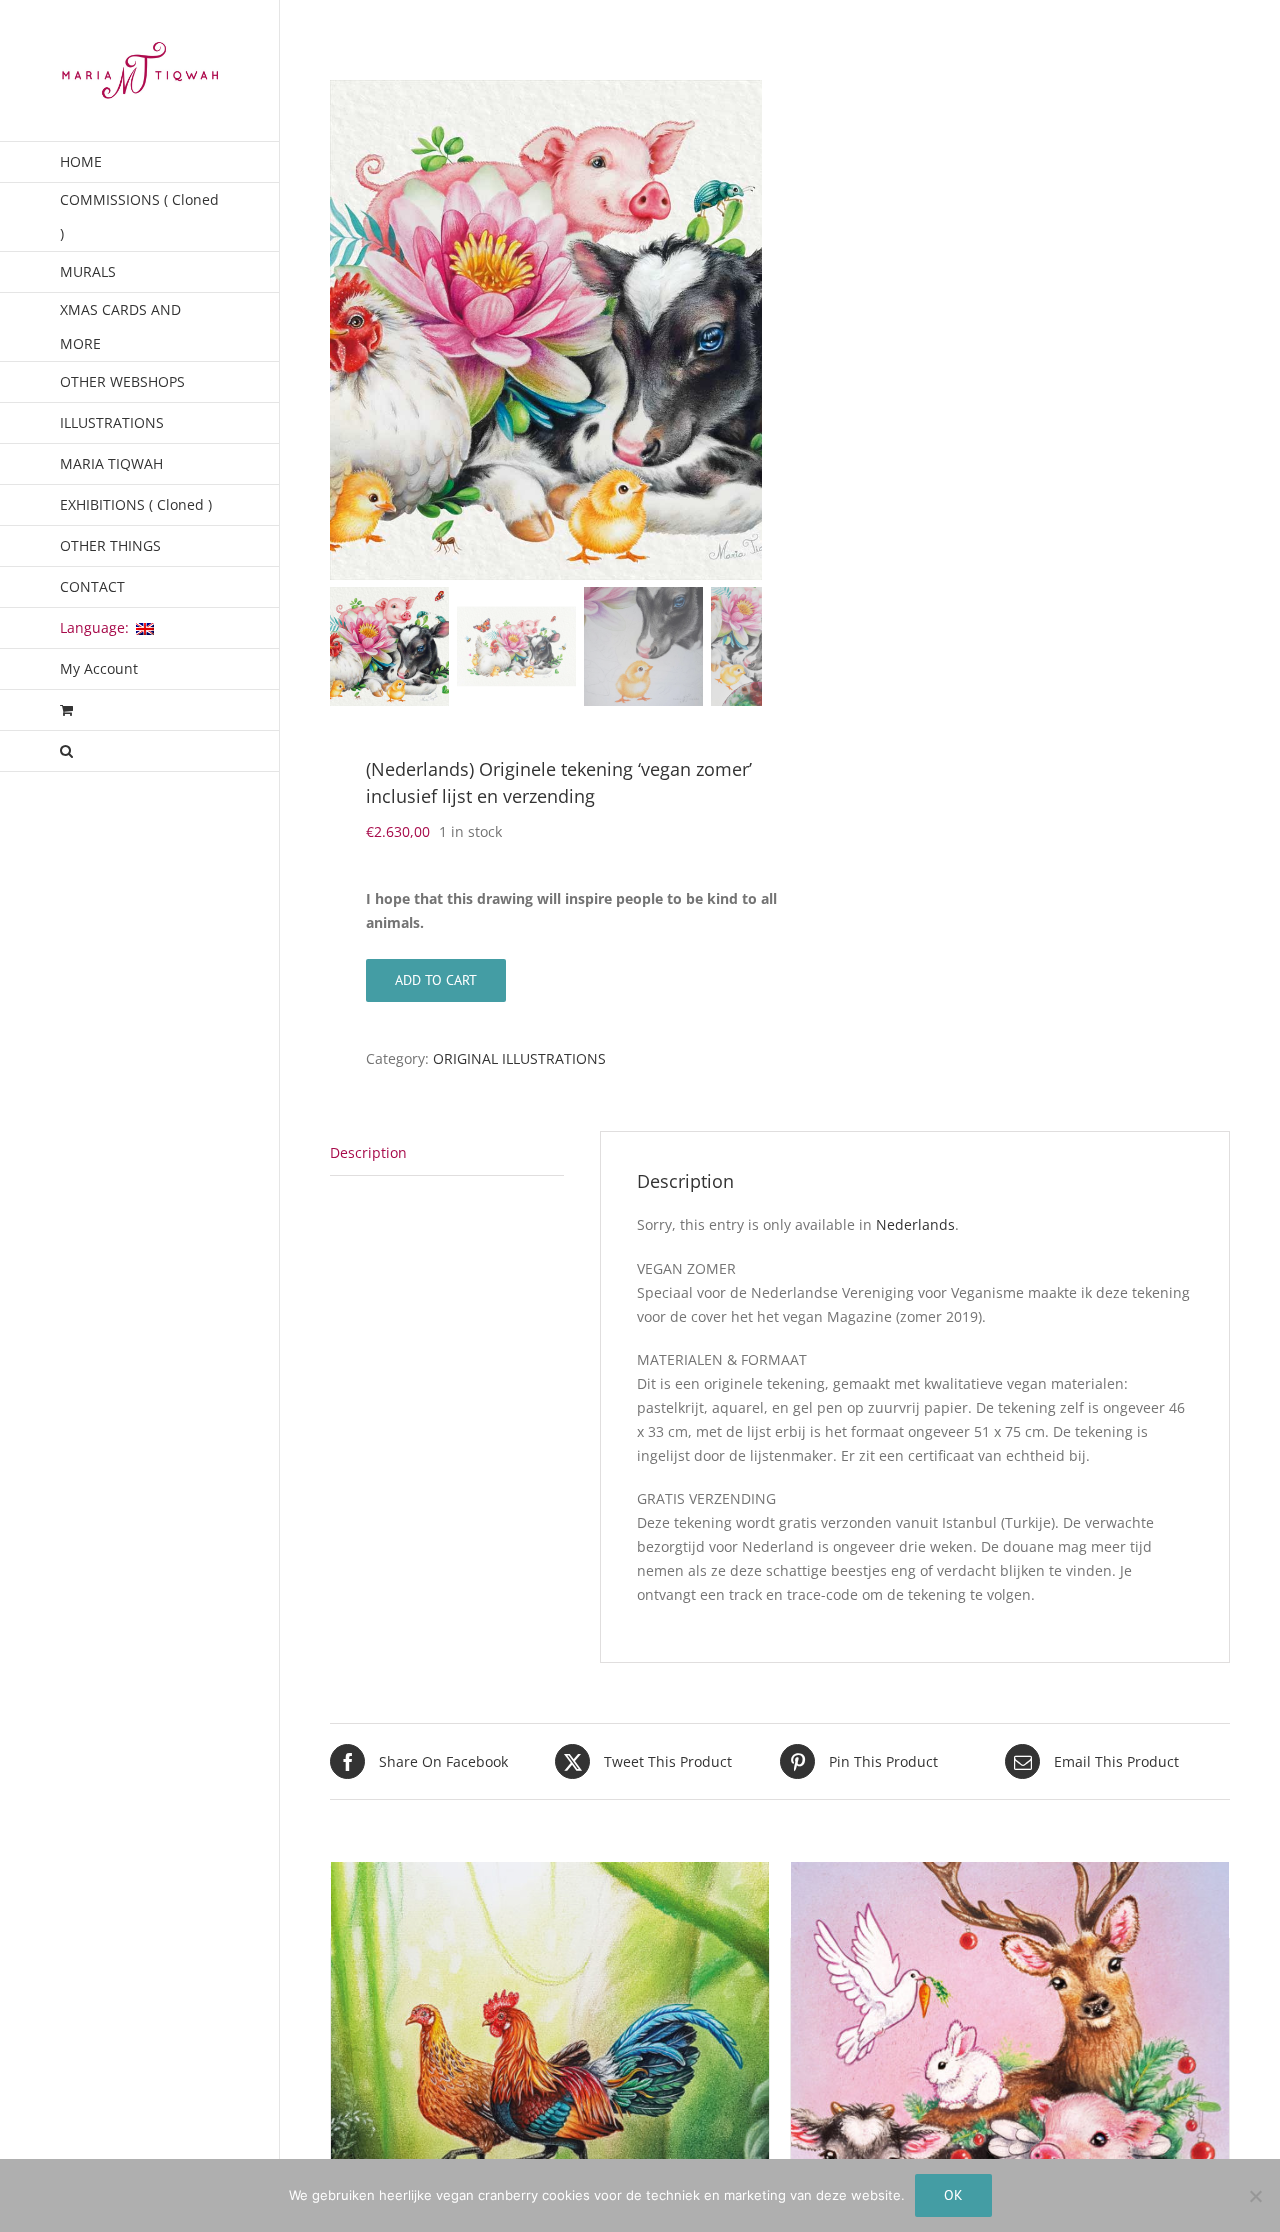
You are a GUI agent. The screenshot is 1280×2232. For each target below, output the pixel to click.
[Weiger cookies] (1255, 2196)
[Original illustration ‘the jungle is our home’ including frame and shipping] (550, 2081)
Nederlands (915, 1224)
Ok (953, 2195)
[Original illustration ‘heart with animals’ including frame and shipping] (1010, 2081)
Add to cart (436, 980)
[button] (140, 751)
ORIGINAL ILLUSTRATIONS (519, 1058)
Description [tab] (368, 1152)
